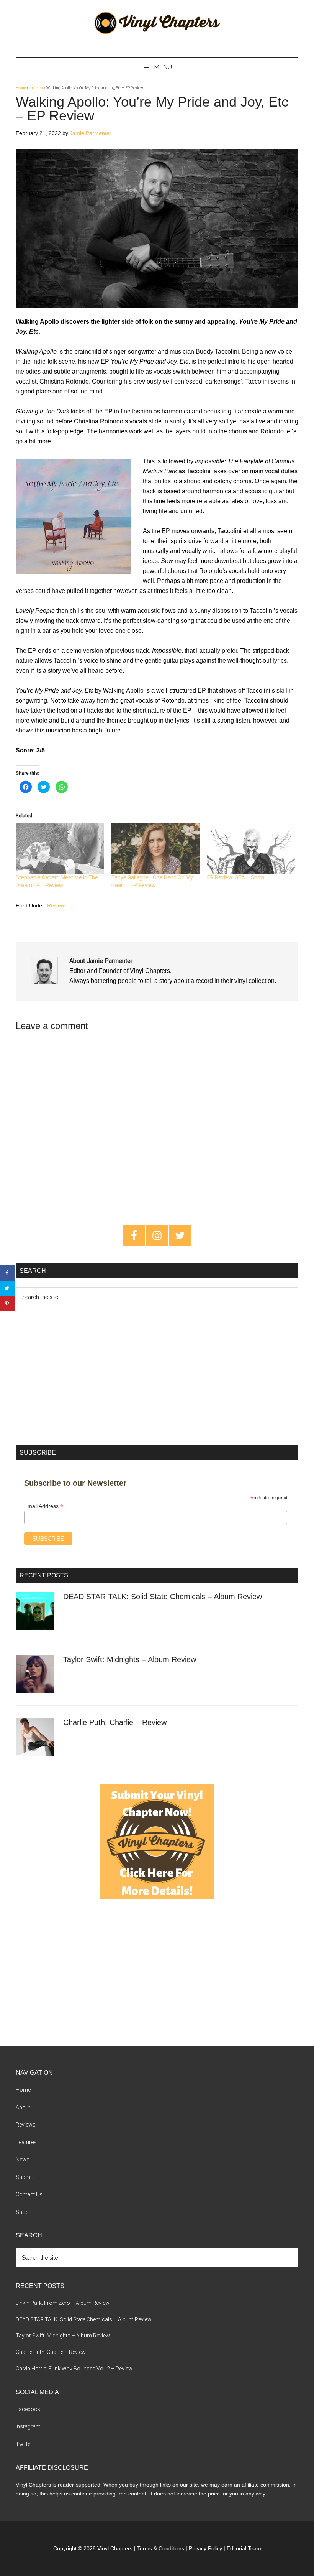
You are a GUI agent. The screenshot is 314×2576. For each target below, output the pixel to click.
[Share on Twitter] (8, 1288)
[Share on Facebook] (8, 1273)
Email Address (44, 1506)
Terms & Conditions (161, 2548)
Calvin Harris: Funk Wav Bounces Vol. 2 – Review (74, 2369)
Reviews (26, 2125)
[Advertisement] (157, 1376)
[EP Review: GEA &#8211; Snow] (251, 848)
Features (26, 2142)
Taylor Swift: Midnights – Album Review (130, 1659)
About (23, 2107)
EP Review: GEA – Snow (236, 877)
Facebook (28, 2409)
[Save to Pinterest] (8, 1304)
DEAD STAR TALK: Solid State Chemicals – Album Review (163, 1597)
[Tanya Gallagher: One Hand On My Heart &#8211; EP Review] (155, 848)
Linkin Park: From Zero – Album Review (63, 2303)
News (23, 2160)
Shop (22, 2212)
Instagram (28, 2426)
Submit (24, 2177)
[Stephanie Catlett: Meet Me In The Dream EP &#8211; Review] (60, 848)
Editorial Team (244, 2548)
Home (21, 88)
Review (56, 905)
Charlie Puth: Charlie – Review (115, 1722)
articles (36, 88)
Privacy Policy (205, 2548)
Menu (163, 67)
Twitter (24, 2444)
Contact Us (29, 2194)
